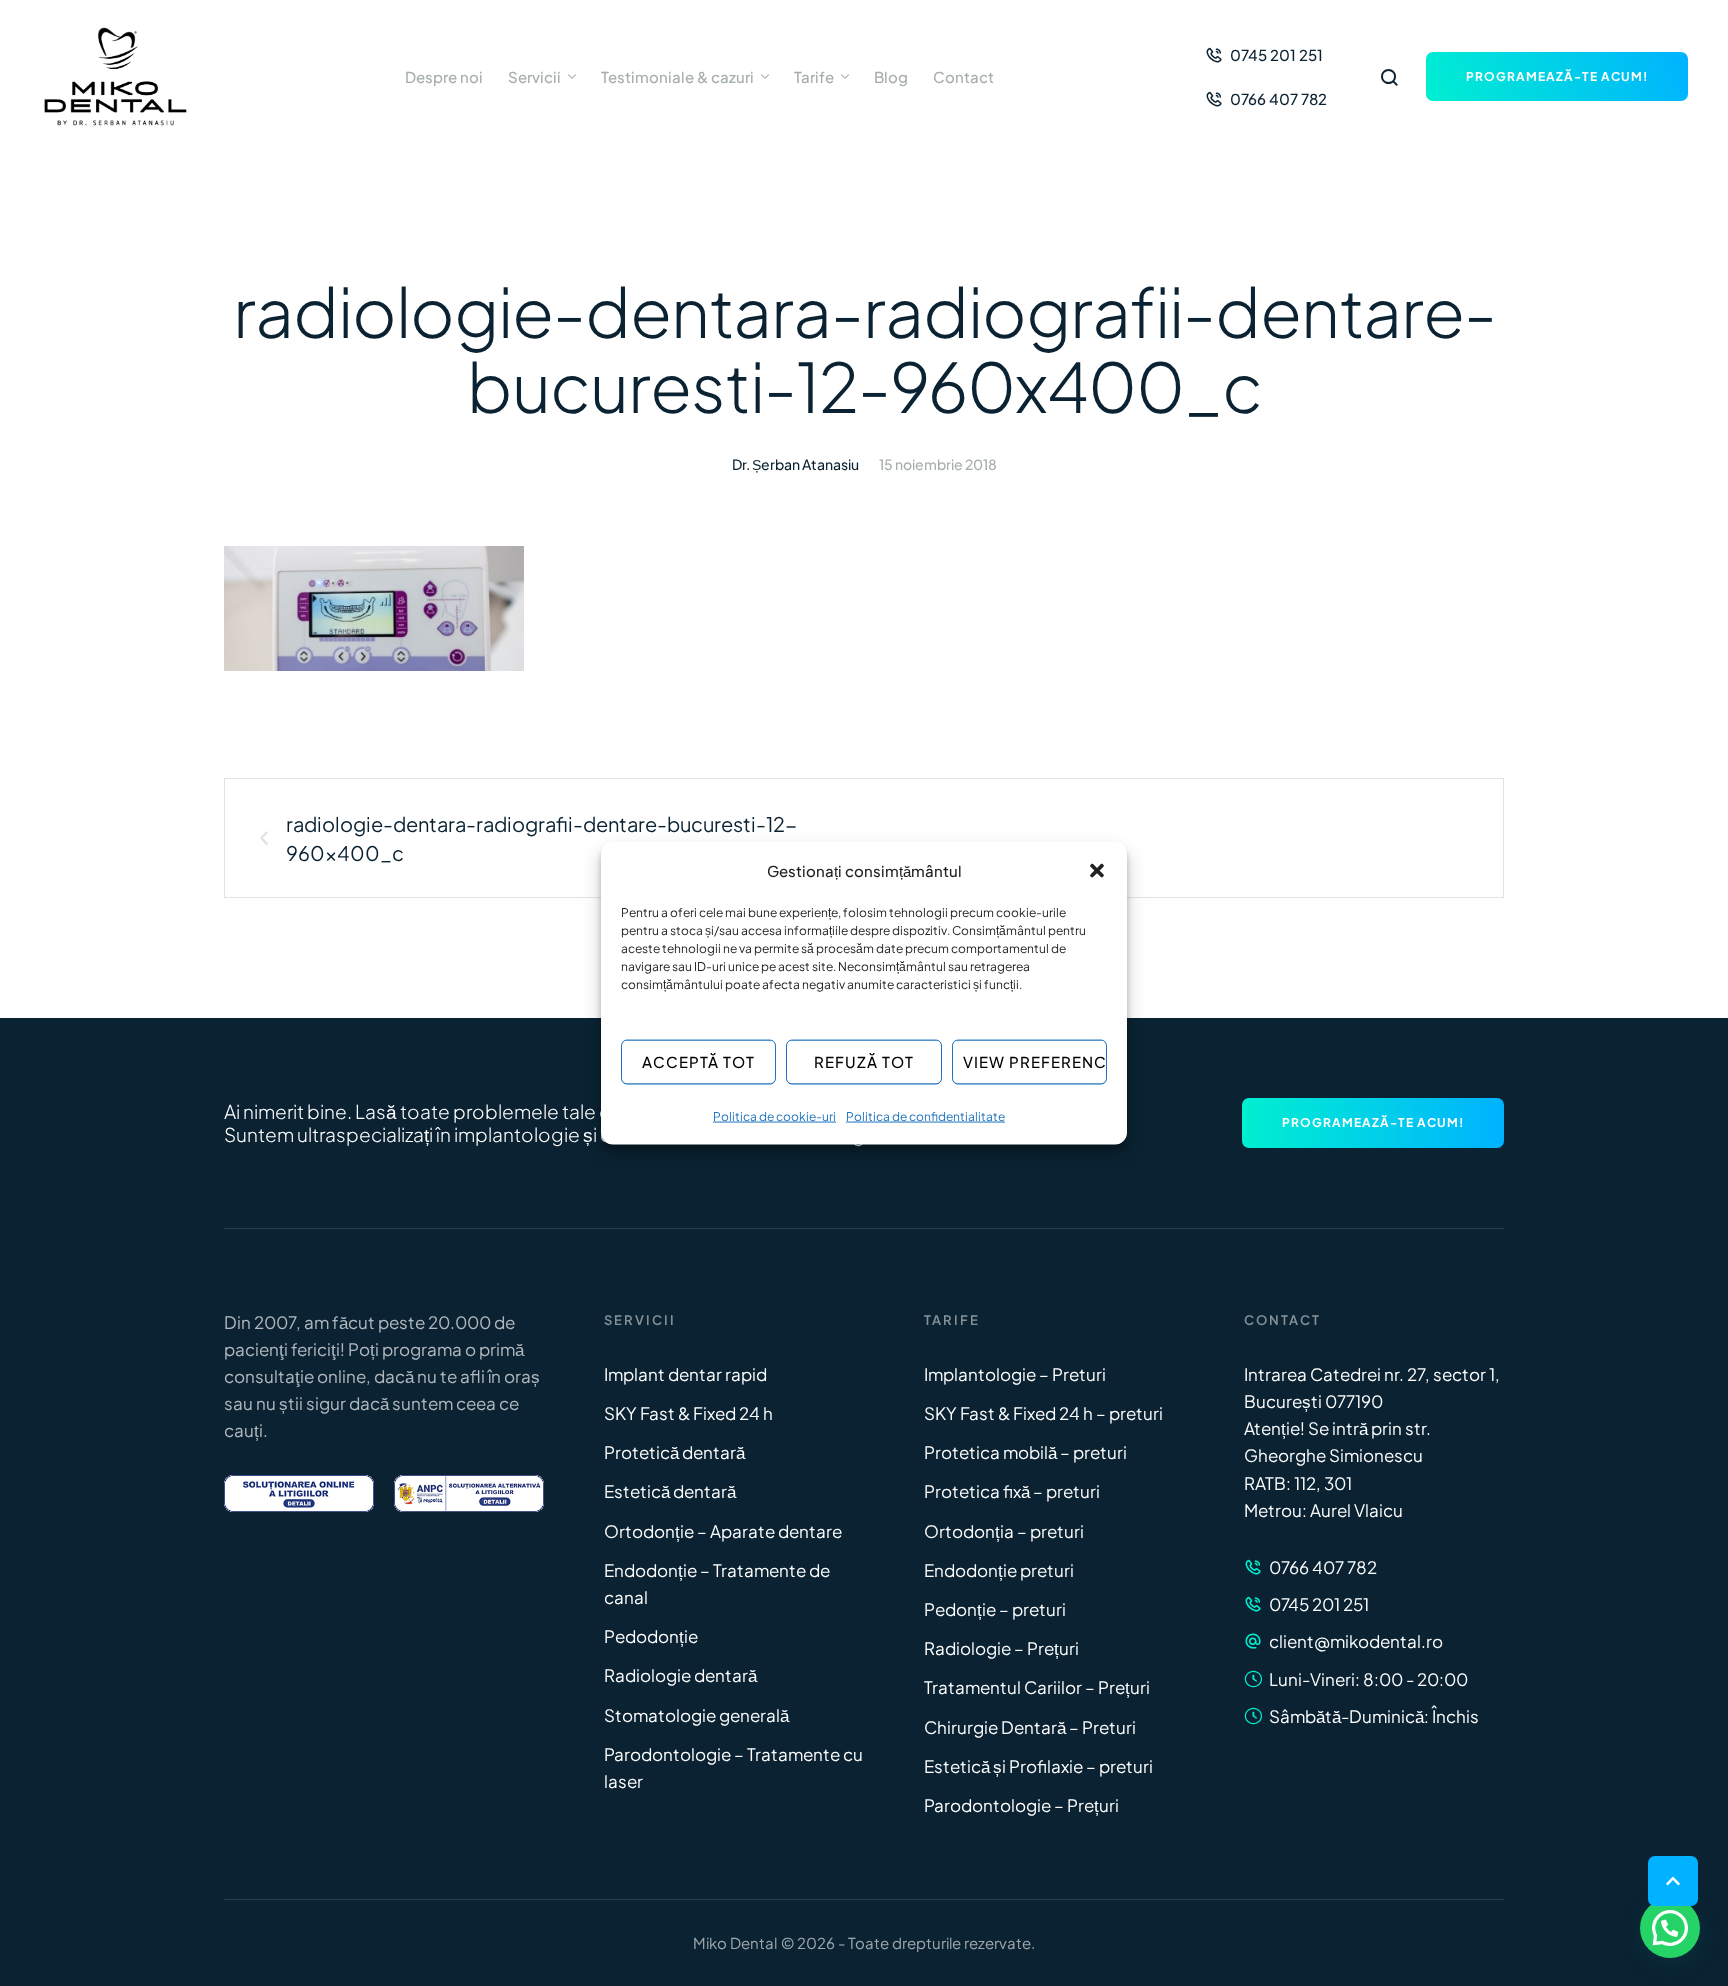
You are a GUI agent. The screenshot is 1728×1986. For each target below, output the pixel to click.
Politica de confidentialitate (925, 1115)
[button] (1097, 870)
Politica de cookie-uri (774, 1115)
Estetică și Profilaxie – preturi (1038, 1766)
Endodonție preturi (999, 1570)
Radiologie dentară (680, 1675)
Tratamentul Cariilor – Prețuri (1037, 1687)
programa (422, 1349)
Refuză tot (864, 1061)
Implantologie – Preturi (1015, 1374)
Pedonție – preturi (995, 1609)
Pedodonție (651, 1636)
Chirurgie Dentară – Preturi (1030, 1727)
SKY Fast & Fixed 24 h (688, 1413)
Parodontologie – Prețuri (1021, 1805)
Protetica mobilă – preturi (1025, 1452)
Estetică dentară (670, 1491)
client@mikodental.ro (1356, 1641)
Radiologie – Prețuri (1001, 1648)
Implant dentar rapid (685, 1374)
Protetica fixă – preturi (1012, 1491)
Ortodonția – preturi (1004, 1531)
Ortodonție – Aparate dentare (723, 1531)
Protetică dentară (674, 1452)
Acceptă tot (698, 1061)
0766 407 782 (1323, 1567)
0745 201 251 (1319, 1604)
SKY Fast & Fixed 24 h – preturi (1043, 1413)
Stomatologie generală (696, 1715)
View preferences (1035, 1061)
